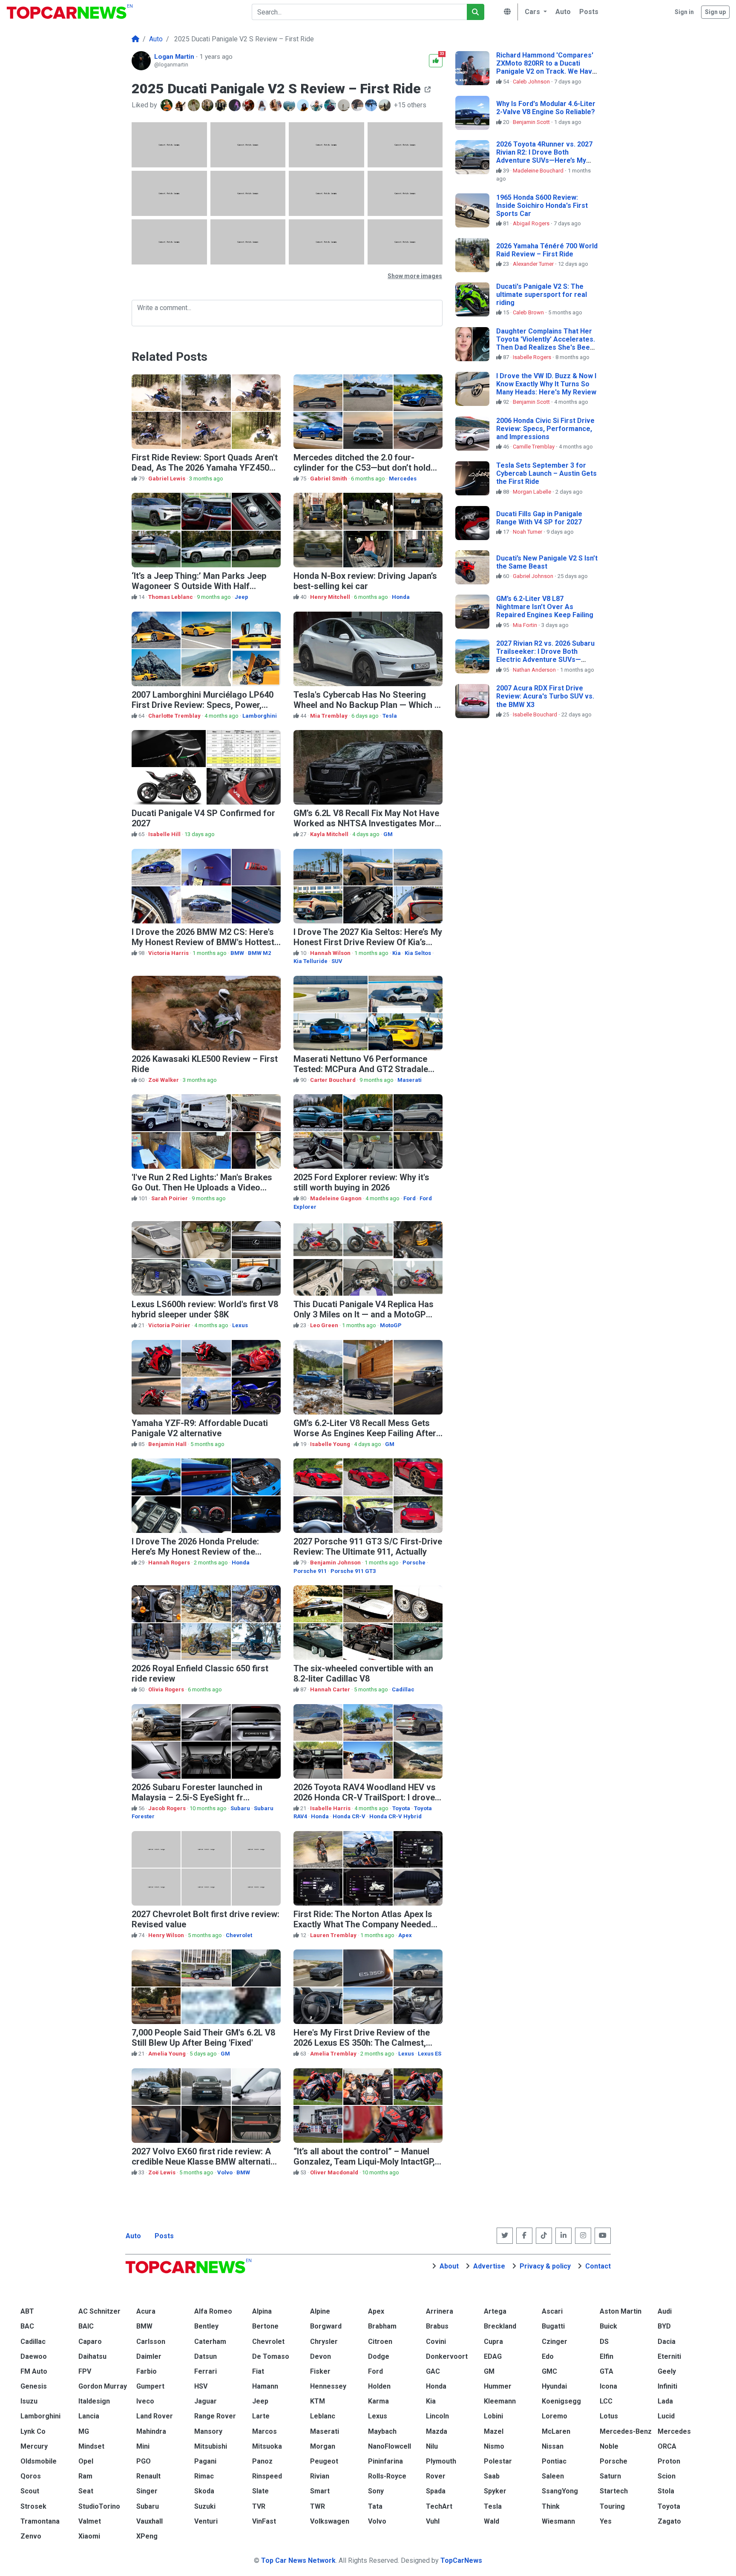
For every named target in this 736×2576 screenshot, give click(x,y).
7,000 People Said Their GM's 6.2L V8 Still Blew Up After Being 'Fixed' (203, 2038)
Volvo (225, 2172)
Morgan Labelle (533, 492)
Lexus (240, 1325)
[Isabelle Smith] (276, 105)
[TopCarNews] (135, 39)
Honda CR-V (349, 1816)
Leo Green (325, 1325)
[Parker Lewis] (167, 105)
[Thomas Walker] (372, 105)
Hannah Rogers (170, 1563)
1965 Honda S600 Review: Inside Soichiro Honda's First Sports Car (542, 206)
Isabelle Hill (165, 834)
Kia (397, 953)
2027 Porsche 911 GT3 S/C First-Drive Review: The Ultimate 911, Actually (368, 1547)
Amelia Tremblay (334, 2054)
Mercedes (403, 479)
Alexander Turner (534, 264)
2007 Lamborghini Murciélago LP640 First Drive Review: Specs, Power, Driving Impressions (203, 705)
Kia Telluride (310, 961)
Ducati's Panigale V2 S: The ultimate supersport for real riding (542, 295)
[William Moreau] (181, 105)
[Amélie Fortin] (345, 105)
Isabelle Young (331, 1444)
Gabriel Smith (329, 479)
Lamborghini (260, 716)
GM (388, 834)
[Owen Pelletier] (222, 105)
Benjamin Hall (168, 1444)
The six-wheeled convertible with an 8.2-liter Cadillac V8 (363, 1673)
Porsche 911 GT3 (353, 1571)
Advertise (489, 2266)
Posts (164, 2236)
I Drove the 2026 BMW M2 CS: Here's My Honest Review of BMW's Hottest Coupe (203, 942)
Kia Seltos (418, 953)
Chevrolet (239, 1935)
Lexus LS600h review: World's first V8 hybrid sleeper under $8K (205, 1309)
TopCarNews (461, 2560)
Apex (405, 1935)
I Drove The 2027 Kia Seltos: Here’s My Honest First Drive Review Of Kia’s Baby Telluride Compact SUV (368, 942)
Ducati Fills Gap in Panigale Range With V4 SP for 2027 (539, 518)
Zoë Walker (164, 1080)
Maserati (410, 1080)
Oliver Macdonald (335, 2172)
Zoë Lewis (162, 2172)
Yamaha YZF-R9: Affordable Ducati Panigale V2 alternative (200, 1428)
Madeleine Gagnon (336, 1198)
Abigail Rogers (532, 223)
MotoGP (391, 1325)
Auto (133, 2236)
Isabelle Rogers (533, 357)
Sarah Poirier (170, 1198)
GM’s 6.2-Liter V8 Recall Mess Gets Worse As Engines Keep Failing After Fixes (365, 1433)
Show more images (415, 276)
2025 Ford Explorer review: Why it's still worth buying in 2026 (361, 1182)
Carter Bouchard (333, 1080)
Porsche (414, 1563)
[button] (535, 12)
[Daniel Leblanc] (317, 105)
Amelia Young (168, 2054)
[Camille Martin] (304, 105)
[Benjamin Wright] (358, 105)
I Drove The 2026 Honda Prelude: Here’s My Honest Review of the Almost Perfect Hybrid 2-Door (195, 1552)
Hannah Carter (331, 1689)
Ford (410, 1198)
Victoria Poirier (170, 1325)
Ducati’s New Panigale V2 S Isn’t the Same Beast (547, 562)
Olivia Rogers (167, 1689)
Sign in (684, 12)
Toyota (401, 1808)
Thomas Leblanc (171, 597)
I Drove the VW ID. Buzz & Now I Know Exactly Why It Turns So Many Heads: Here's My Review (546, 384)
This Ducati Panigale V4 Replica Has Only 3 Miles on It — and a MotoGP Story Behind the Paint (364, 1314)
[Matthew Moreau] (331, 105)
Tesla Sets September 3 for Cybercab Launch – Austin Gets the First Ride (546, 473)
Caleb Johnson (532, 82)
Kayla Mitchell (330, 834)
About (449, 2266)
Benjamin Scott (532, 122)
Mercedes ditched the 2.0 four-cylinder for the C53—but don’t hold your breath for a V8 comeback (362, 468)
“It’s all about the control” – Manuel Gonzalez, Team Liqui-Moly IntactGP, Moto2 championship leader (364, 2162)
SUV (337, 961)
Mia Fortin (526, 625)
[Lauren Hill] (263, 105)
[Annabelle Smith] (249, 105)
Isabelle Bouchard (536, 714)
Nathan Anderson (535, 670)
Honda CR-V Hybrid (395, 1816)
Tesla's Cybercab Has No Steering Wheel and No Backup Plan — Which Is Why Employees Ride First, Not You (367, 705)
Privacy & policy (545, 2266)
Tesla (390, 716)
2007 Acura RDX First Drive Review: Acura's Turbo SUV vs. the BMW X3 (545, 696)
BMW (237, 953)
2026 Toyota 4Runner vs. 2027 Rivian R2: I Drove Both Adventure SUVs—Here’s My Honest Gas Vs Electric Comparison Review (544, 161)
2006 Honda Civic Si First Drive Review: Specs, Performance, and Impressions (545, 429)
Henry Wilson (167, 1935)
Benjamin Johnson (336, 1563)
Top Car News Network (298, 2560)
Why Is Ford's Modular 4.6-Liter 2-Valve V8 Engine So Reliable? (546, 108)
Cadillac (403, 1689)
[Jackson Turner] (385, 105)
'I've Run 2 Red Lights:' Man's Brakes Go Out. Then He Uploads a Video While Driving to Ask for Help (202, 1187)
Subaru (240, 1808)
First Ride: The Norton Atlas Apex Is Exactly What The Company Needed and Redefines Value (363, 1924)
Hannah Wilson (331, 953)
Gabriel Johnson (534, 576)
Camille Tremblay (534, 447)
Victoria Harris (169, 953)
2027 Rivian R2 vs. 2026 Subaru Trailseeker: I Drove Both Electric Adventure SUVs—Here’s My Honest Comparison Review (545, 660)
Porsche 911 (310, 1571)
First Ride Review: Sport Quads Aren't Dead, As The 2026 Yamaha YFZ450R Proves (205, 468)
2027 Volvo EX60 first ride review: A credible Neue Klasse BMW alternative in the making (206, 2162)
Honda (401, 597)
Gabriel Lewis (167, 479)
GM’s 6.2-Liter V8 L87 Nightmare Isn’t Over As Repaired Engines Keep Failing (545, 607)
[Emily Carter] (195, 105)
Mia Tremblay (329, 716)
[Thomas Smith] (290, 105)
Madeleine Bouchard (539, 171)
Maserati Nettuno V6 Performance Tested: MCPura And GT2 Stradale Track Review (361, 1069)
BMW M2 (259, 953)
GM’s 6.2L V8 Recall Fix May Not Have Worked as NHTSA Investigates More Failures (367, 823)
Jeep (241, 597)
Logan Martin (175, 57)
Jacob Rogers (168, 1808)
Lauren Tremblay (334, 1935)
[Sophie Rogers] (236, 105)
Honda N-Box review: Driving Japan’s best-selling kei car (365, 581)
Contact (598, 2266)
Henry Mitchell (331, 597)
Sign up (715, 12)
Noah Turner (528, 532)
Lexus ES (430, 2054)
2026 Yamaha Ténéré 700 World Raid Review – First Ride (547, 250)
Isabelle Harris (331, 1808)
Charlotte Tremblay (175, 716)
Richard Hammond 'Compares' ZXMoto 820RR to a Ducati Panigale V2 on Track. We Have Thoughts (546, 68)
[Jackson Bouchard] (208, 105)
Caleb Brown (529, 312)
